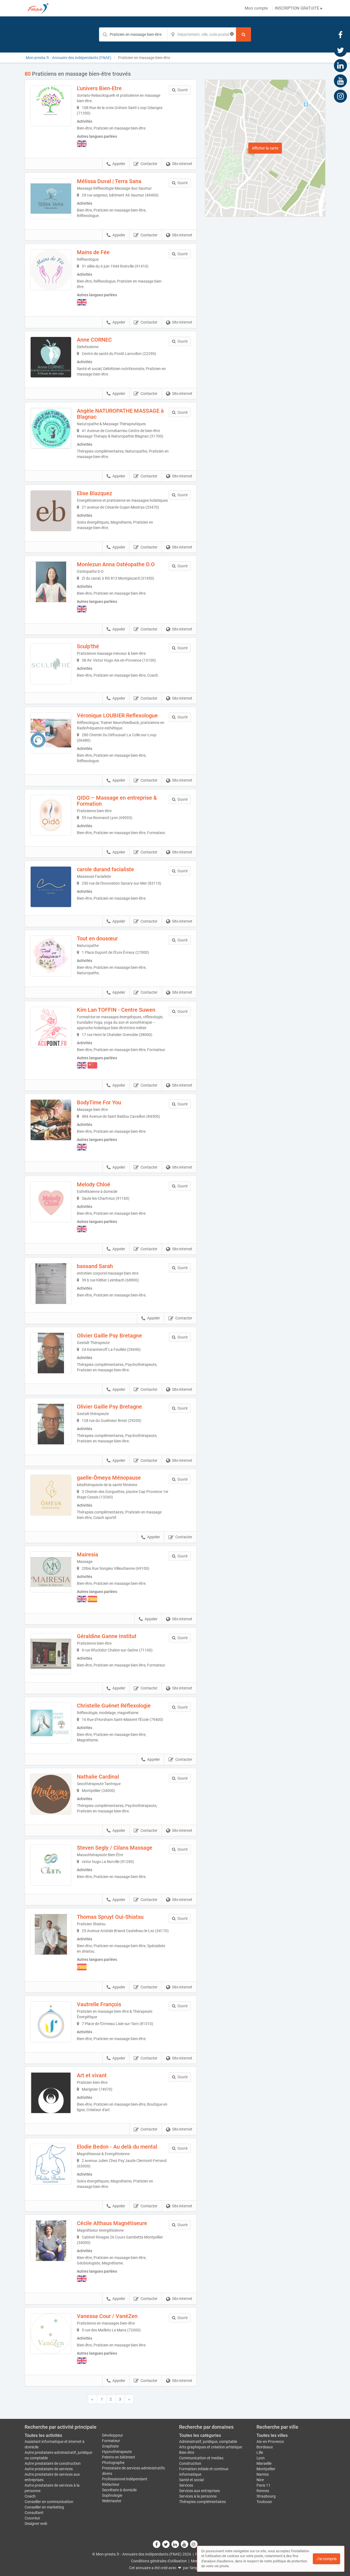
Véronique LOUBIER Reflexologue (117, 715)
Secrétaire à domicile (119, 2490)
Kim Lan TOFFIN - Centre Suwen (116, 1010)
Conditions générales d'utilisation (159, 2561)
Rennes (263, 2491)
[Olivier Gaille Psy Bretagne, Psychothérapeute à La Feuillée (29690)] (51, 1353)
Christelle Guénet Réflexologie (114, 1706)
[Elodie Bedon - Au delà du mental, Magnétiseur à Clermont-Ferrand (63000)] (51, 2164)
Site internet (182, 164)
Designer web (36, 2524)
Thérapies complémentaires (202, 2502)
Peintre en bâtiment (119, 2457)
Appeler (119, 164)
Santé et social (191, 2480)
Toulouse (264, 2502)
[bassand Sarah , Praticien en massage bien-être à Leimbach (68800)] (51, 1284)
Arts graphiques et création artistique (211, 2447)
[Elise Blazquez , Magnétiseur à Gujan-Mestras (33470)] (51, 511)
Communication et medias (201, 2458)
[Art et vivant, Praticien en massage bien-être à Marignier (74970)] (51, 2093)
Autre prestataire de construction (53, 2463)
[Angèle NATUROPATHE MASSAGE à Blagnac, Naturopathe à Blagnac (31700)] (51, 428)
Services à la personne (198, 2496)
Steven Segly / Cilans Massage (115, 1848)
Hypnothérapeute (117, 2452)
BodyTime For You (99, 1102)
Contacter (149, 164)
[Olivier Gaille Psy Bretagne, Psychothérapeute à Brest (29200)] (51, 1424)
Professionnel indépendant (125, 2479)
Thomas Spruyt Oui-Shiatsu (110, 1917)
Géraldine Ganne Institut (107, 1636)
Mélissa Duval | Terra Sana (109, 181)
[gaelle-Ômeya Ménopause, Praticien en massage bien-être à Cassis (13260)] (51, 1495)
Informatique (190, 2474)
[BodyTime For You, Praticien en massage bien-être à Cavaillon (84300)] (51, 1120)
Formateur (111, 2441)
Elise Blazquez (94, 493)
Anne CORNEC (94, 340)
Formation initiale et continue (204, 2469)
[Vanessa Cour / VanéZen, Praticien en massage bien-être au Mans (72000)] (51, 2334)
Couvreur (32, 2518)
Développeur (113, 2435)
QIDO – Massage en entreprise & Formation (117, 801)
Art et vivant (92, 2075)
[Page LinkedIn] (340, 65)
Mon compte (256, 8)
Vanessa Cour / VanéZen (107, 2316)
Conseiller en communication (49, 2502)
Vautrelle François (99, 2004)
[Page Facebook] (340, 35)
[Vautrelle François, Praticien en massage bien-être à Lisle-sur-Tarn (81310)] (51, 2022)
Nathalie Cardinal (98, 1777)
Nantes (263, 2474)
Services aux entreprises (199, 2491)
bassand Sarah (95, 1266)
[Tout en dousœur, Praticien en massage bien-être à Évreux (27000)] (51, 956)
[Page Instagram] (340, 96)
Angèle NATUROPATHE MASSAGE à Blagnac (120, 414)
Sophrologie (112, 2495)
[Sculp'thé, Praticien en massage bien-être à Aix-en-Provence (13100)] (51, 664)
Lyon (261, 2458)
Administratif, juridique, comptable (208, 2442)
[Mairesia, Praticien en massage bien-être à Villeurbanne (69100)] (51, 1572)
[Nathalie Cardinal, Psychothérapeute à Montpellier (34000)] (51, 1794)
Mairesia (87, 1554)
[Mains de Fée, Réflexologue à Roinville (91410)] (51, 270)
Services (186, 2485)
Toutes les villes (272, 2435)
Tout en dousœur (97, 938)
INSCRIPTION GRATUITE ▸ (299, 8)
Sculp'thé (88, 646)
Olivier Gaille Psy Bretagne (109, 1336)
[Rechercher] (243, 34)
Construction (190, 2463)
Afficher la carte (265, 148)
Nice (260, 2480)
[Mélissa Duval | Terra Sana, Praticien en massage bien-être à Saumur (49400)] (51, 199)
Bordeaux (265, 2447)
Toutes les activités (43, 2435)
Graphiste (110, 2446)
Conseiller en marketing (44, 2507)
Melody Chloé (94, 1184)
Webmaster (112, 2501)
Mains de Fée (93, 252)
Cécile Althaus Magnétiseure (112, 2223)
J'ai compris (326, 2559)
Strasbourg (266, 2496)
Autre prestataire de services (49, 2469)
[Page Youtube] (340, 81)
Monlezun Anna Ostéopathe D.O (116, 564)
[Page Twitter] (340, 50)
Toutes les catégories (200, 2435)
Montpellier (266, 2469)
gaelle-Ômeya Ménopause (109, 1478)
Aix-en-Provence (270, 2442)
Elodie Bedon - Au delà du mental (117, 2147)
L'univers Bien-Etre (99, 88)
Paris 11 (263, 2485)
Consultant (34, 2513)
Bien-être (187, 2452)
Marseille (264, 2463)
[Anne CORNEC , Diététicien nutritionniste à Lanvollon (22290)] (51, 357)
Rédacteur (111, 2484)
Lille (260, 2452)
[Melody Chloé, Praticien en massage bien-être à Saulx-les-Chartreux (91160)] (51, 1202)
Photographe (113, 2463)
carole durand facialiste (105, 869)
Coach (30, 2496)
